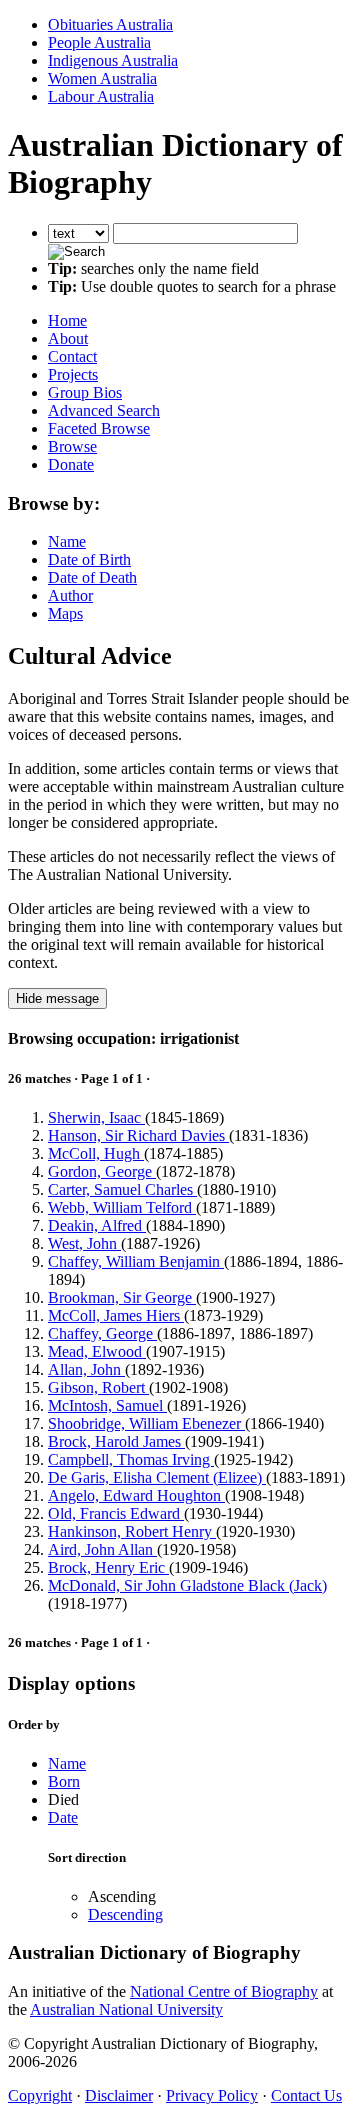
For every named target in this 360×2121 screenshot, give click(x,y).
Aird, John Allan (102, 1549)
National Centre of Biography (224, 1991)
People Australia (99, 42)
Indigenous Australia (113, 60)
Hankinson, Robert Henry (132, 1531)
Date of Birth (89, 559)
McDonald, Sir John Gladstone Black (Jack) (187, 1585)
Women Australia (102, 78)
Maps (65, 613)
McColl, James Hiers (116, 1315)
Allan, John (86, 1369)
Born (64, 1781)
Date (63, 1817)
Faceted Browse (99, 428)
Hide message (57, 998)
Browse (72, 446)
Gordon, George (102, 1171)
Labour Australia (101, 96)
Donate (71, 464)
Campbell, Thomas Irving (131, 1459)
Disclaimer (119, 2095)
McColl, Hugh (96, 1153)
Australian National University (126, 2009)
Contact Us (306, 2095)
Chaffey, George (102, 1333)
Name (67, 541)
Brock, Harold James (116, 1441)
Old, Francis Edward (116, 1513)
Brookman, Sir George (122, 1297)
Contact (72, 356)
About (68, 338)
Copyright (40, 2095)
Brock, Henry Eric (108, 1567)
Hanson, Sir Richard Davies (138, 1135)
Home (67, 320)
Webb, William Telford (122, 1207)
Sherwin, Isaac (96, 1117)
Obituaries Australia (110, 24)
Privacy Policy (212, 2095)
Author (70, 595)
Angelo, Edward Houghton (136, 1495)
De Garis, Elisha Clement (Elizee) (157, 1477)
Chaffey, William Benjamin (136, 1261)
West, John (84, 1243)
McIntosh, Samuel (107, 1405)
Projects (73, 374)
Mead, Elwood (97, 1351)
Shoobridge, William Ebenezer (146, 1423)
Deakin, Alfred (97, 1225)
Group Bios (85, 392)
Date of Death (92, 577)
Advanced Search (104, 410)
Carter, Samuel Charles (122, 1189)
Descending (125, 1914)
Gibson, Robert (98, 1387)
